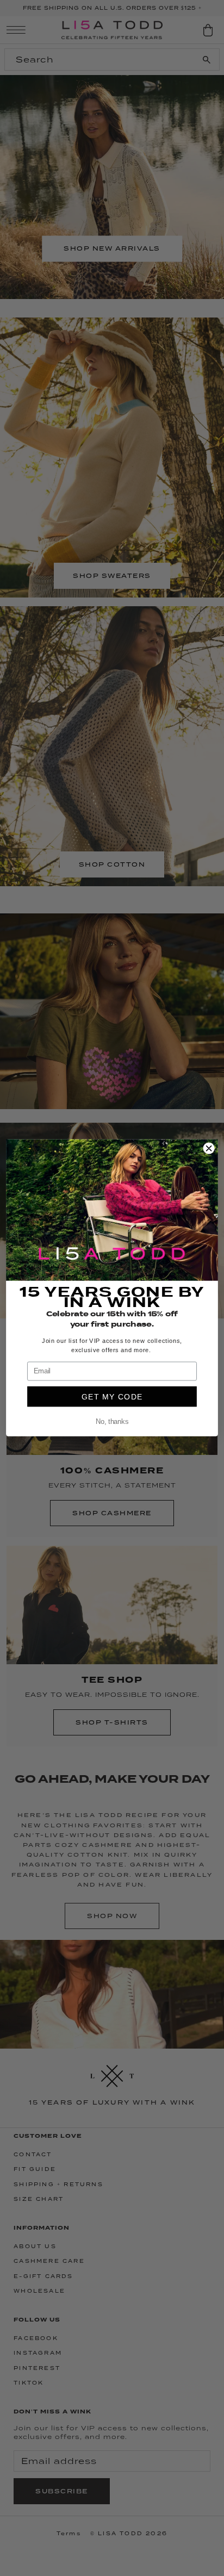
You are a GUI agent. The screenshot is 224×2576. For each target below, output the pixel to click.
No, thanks (112, 1422)
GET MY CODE (112, 1397)
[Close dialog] (209, 1148)
